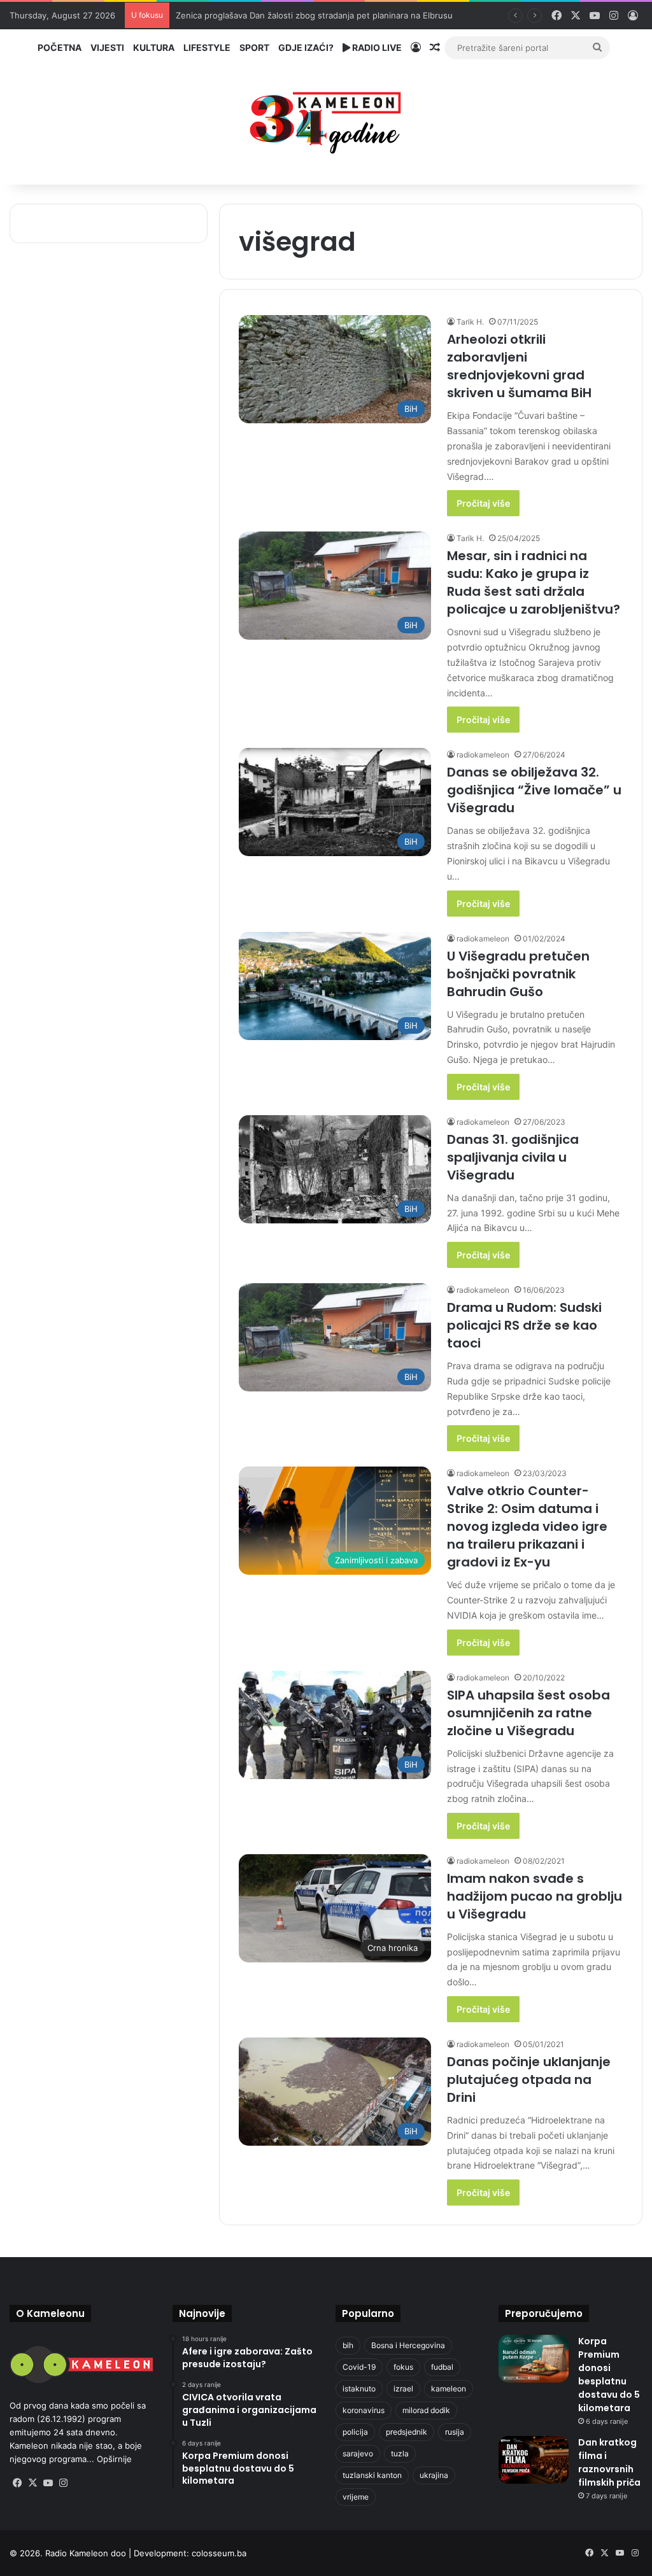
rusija (455, 2432)
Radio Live (376, 47)
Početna (60, 47)
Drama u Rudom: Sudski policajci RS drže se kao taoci (524, 1325)
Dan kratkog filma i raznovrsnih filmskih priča (609, 2462)
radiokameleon (483, 755)
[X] (32, 2483)
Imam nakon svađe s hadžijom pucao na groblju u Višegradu (535, 1896)
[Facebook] (17, 2483)
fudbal (442, 2367)
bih (348, 2345)
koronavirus (364, 2410)
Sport (254, 47)
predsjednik (407, 2432)
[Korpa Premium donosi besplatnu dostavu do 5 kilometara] (534, 2359)
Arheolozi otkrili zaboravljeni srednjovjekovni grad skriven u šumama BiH (519, 366)
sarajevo (358, 2453)
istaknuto (359, 2389)
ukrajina (434, 2475)
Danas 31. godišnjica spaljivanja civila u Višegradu (513, 1157)
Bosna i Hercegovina (408, 2345)
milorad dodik (426, 2410)
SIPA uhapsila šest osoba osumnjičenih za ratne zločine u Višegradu (528, 1713)
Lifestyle (207, 47)
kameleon (449, 2389)
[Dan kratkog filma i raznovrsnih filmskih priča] (534, 2460)
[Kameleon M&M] (326, 119)
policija (355, 2432)
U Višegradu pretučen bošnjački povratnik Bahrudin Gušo (518, 974)
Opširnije (114, 2459)
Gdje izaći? (306, 47)
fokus (403, 2367)
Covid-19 (359, 2367)
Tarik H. (470, 322)
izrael (403, 2389)
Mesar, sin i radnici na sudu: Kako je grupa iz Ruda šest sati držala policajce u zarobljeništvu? (534, 582)
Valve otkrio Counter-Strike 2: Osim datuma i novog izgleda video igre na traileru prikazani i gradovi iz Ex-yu (527, 1526)
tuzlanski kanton (372, 2475)
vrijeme (356, 2497)
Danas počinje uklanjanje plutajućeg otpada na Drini (529, 2080)
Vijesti (107, 47)
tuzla (400, 2453)
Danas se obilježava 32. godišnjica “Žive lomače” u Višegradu (534, 790)
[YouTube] (48, 2483)
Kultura (154, 47)
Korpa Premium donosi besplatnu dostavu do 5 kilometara (609, 2375)
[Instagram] (63, 2483)
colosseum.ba (219, 2553)
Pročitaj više (483, 503)
